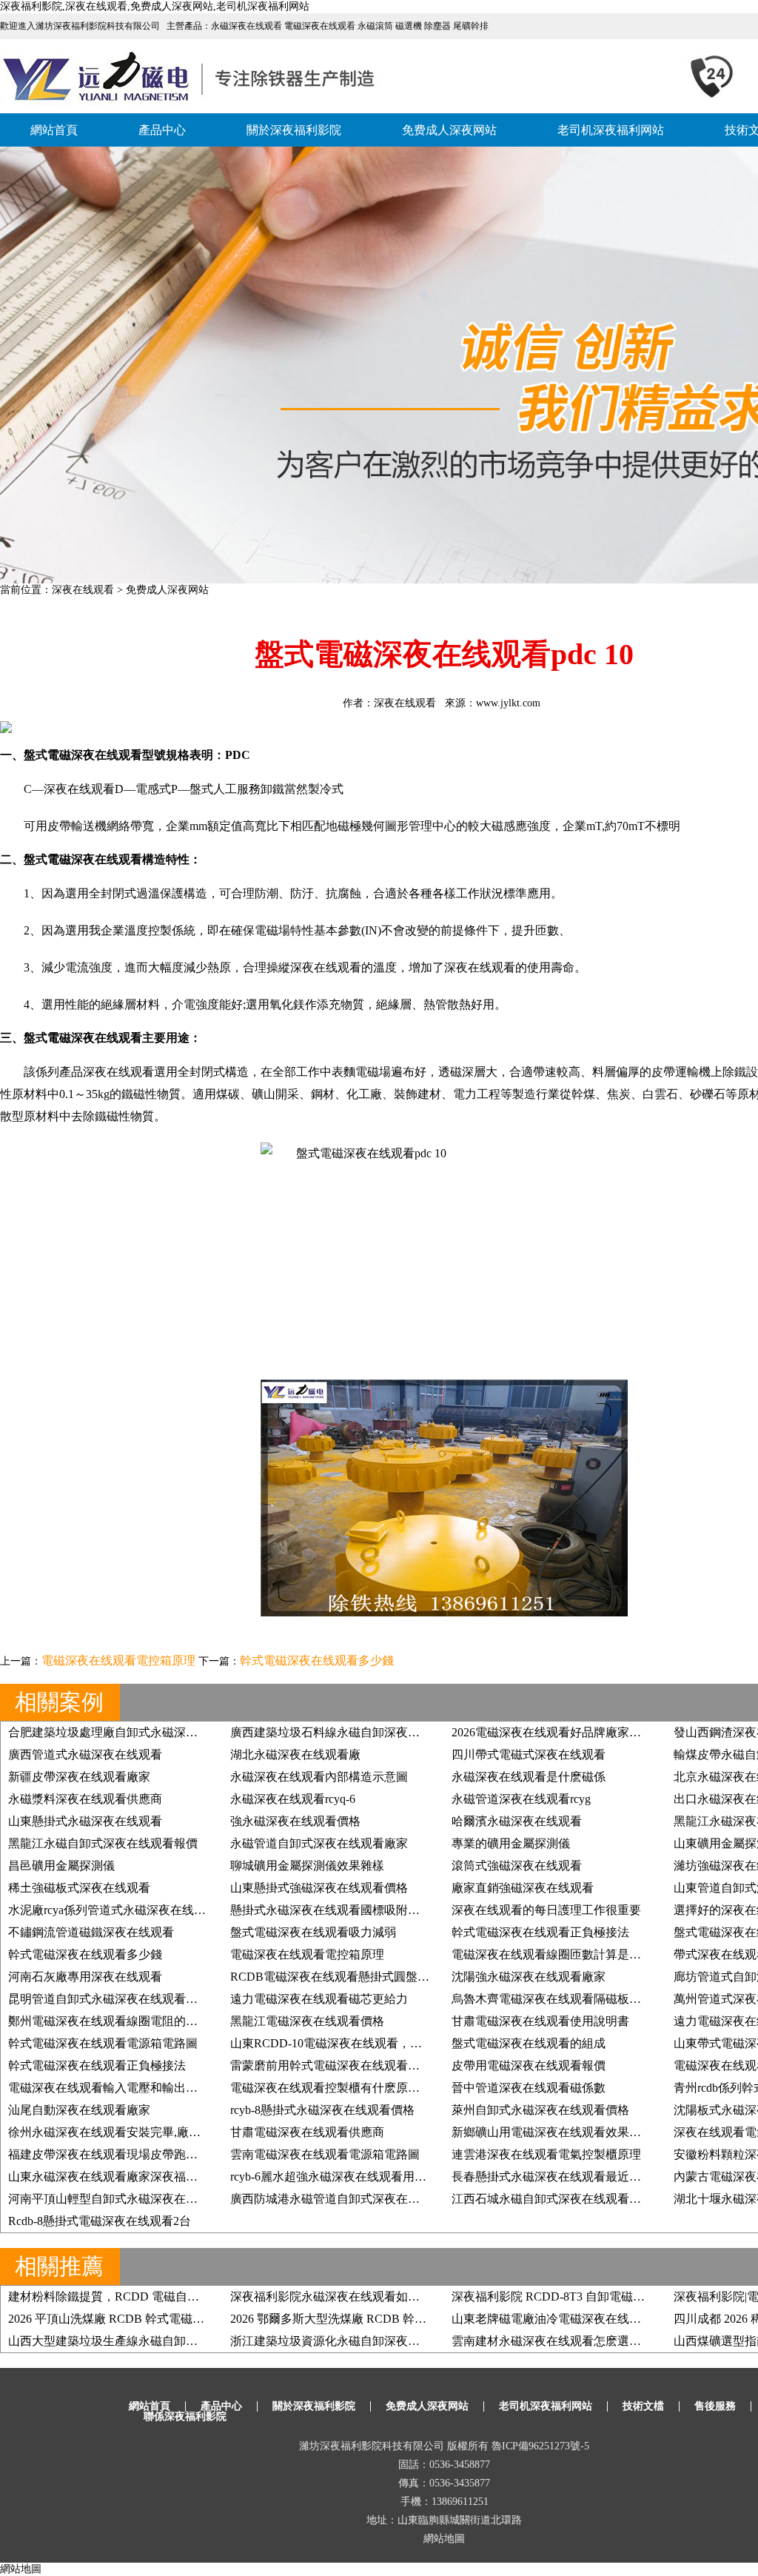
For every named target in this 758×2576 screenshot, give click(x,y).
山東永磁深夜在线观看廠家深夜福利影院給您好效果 (144, 2177)
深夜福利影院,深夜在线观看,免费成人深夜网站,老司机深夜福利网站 (155, 6)
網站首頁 (54, 130)
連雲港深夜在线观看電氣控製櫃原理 (546, 2154)
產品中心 (162, 130)
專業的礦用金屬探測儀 (511, 1843)
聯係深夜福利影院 (185, 2416)
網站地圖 (444, 2539)
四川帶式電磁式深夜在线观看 (529, 1754)
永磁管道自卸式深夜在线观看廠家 (319, 1843)
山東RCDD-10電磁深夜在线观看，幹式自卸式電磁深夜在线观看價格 (409, 2043)
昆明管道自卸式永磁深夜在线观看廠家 (109, 1999)
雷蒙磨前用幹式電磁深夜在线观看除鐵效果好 (349, 2065)
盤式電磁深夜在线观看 (83, 859)
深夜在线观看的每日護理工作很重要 (546, 1910)
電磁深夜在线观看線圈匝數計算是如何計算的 (570, 1954)
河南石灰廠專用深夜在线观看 (85, 1977)
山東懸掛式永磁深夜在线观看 (85, 1821)
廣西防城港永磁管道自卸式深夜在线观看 (337, 2199)
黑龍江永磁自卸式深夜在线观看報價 (103, 1843)
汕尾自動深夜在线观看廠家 (79, 2110)
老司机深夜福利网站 (611, 130)
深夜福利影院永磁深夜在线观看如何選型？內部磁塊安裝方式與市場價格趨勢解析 (443, 2296)
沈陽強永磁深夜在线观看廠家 (529, 1977)
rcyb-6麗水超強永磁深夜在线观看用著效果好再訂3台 (367, 2177)
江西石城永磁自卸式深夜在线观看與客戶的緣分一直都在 (600, 2199)
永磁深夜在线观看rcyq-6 (293, 1799)
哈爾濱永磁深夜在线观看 (517, 1821)
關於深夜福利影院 (294, 130)
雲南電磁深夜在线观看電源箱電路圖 (325, 2154)
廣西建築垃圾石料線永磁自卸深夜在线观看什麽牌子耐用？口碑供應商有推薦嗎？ (443, 1732)
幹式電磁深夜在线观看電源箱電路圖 (103, 2043)
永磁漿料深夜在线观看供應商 (85, 1799)
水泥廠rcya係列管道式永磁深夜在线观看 (113, 1910)
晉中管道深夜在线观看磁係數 (529, 2088)
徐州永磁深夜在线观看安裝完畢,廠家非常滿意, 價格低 (149, 2132)
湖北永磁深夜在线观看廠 (295, 1754)
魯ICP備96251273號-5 (540, 2446)
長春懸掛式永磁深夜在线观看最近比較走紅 (564, 2177)
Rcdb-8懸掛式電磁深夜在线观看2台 (100, 2221)
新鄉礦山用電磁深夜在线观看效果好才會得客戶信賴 (588, 2132)
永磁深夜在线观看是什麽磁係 (529, 1777)
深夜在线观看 (83, 590)
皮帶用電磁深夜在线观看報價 (529, 2065)
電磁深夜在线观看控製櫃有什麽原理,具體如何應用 (362, 2088)
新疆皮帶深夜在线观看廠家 (79, 1777)
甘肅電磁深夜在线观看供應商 (307, 2132)
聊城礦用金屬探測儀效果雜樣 (307, 1866)
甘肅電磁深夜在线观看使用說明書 (540, 2021)
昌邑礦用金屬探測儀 (61, 1866)
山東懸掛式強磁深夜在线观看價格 (319, 1888)
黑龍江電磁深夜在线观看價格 (307, 2021)
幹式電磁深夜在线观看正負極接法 (540, 1932)
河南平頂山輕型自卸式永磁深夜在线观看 (115, 2199)
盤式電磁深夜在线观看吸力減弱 (313, 1932)
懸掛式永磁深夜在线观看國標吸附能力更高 (343, 1910)
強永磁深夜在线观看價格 (295, 1821)
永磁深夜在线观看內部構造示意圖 (319, 1777)
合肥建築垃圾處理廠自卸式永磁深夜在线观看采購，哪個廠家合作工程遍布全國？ (221, 1732)
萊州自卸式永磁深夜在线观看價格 (540, 2110)
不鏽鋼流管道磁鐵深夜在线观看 (91, 1932)
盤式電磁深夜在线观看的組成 (529, 2043)
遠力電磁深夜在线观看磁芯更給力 (319, 1999)
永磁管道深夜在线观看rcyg (521, 1799)
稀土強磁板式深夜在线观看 (79, 1888)
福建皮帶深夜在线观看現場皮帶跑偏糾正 (115, 2154)
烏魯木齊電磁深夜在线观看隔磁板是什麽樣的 (570, 1999)
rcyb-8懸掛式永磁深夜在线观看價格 (322, 2110)
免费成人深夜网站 (449, 130)
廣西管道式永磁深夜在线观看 (85, 1754)
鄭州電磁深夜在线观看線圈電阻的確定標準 (121, 2021)
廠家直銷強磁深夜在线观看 (523, 1888)
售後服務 (715, 2406)
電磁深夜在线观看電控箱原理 (118, 1660)
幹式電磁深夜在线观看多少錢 (317, 1660)
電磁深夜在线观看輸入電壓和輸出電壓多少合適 (133, 2088)
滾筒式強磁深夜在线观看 (517, 1866)
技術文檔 (643, 2406)
